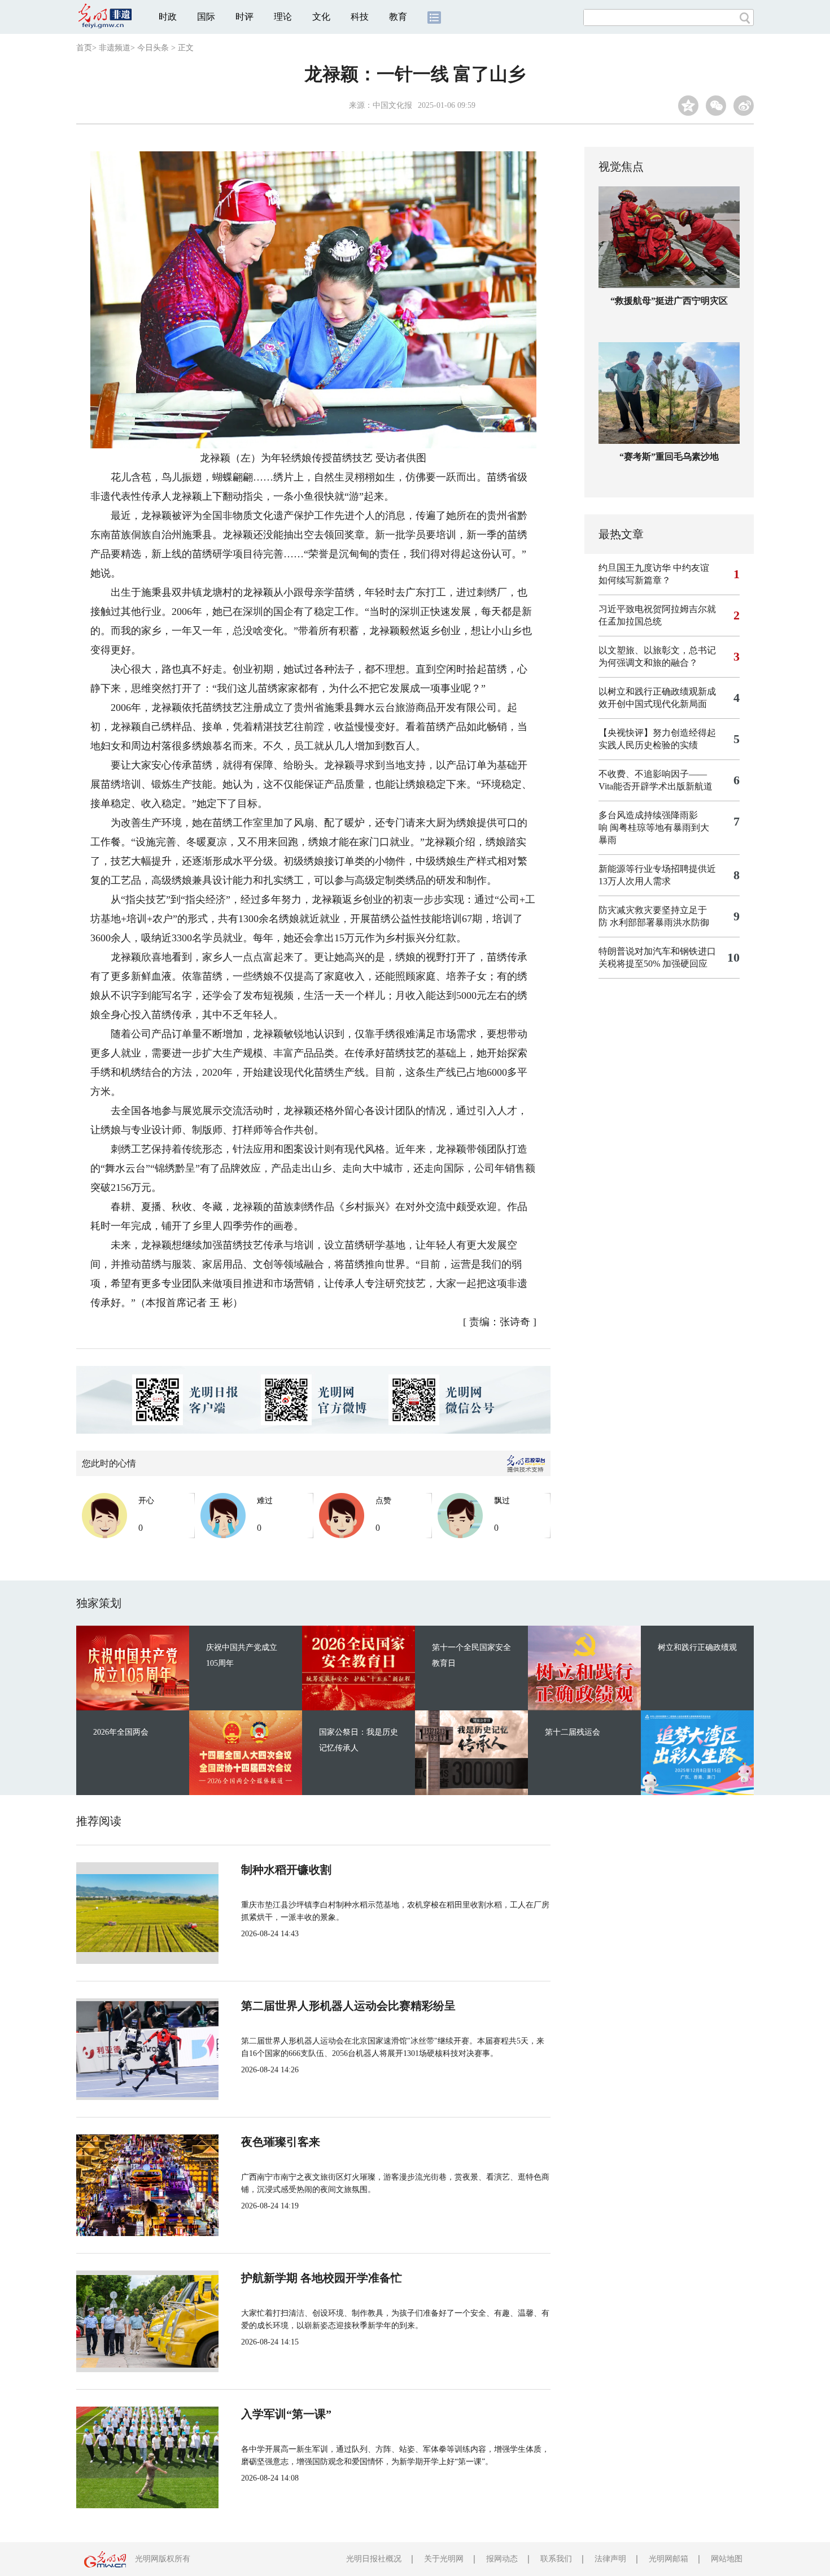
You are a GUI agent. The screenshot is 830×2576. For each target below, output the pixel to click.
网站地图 (727, 2559)
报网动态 (502, 2559)
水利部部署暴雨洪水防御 (659, 922)
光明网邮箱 (669, 2559)
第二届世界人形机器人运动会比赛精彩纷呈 (348, 2006)
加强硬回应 (685, 964)
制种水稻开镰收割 (286, 1870)
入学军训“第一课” (286, 2414)
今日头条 (153, 48)
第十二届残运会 (573, 1732)
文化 (321, 17)
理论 (283, 17)
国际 (206, 17)
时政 (168, 17)
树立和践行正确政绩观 (697, 1647)
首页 (84, 48)
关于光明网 (444, 2559)
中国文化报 (392, 105)
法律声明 (610, 2559)
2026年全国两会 (121, 1732)
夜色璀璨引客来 (281, 2142)
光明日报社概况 (374, 2559)
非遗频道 (115, 48)
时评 (244, 17)
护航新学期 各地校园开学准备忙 (322, 2278)
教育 (398, 17)
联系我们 (556, 2559)
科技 (360, 17)
